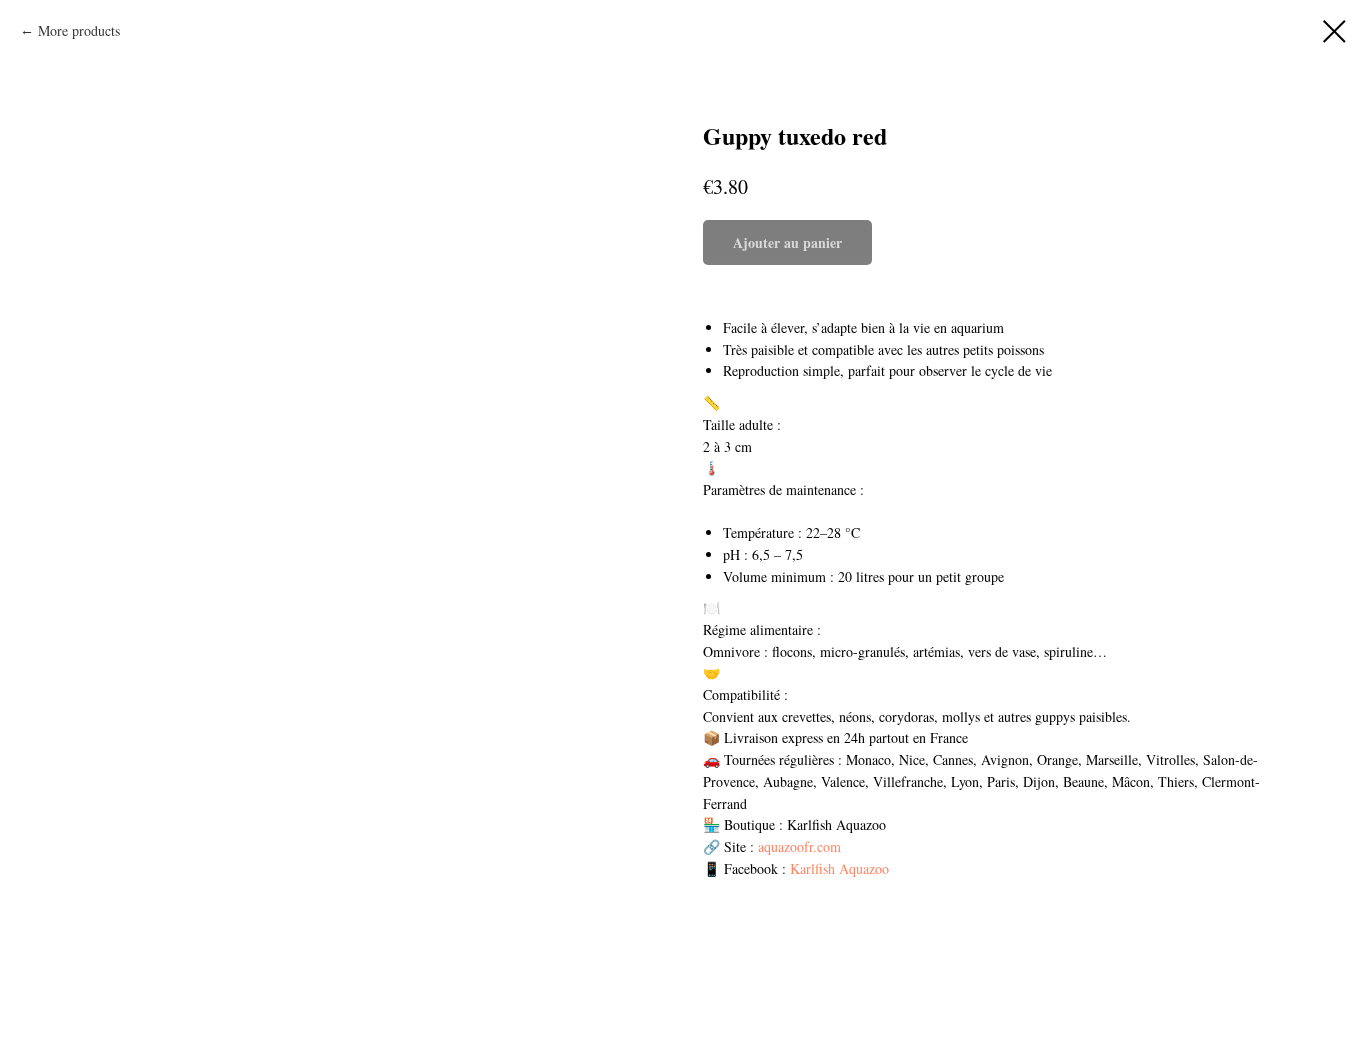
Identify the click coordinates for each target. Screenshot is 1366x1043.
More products (79, 30)
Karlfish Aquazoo (839, 868)
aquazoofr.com (799, 846)
